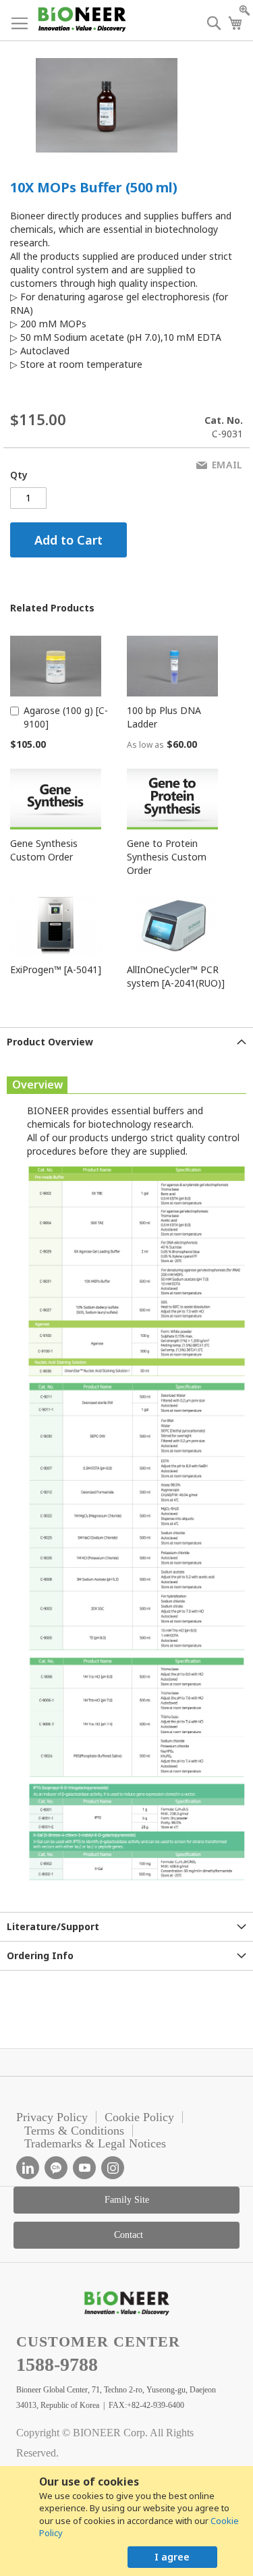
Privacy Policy (52, 2117)
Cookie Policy (139, 2117)
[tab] (126, 1042)
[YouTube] (84, 2168)
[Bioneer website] (81, 19)
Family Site (127, 2200)
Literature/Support (53, 1926)
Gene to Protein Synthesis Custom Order (167, 857)
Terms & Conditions (74, 2131)
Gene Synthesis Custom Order (44, 850)
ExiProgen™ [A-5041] (56, 969)
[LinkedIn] (28, 2168)
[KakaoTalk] (56, 2168)
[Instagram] (113, 2168)
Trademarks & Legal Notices (95, 2143)
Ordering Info (40, 1955)
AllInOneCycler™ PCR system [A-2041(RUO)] (176, 976)
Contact (129, 2235)
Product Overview (50, 1042)
